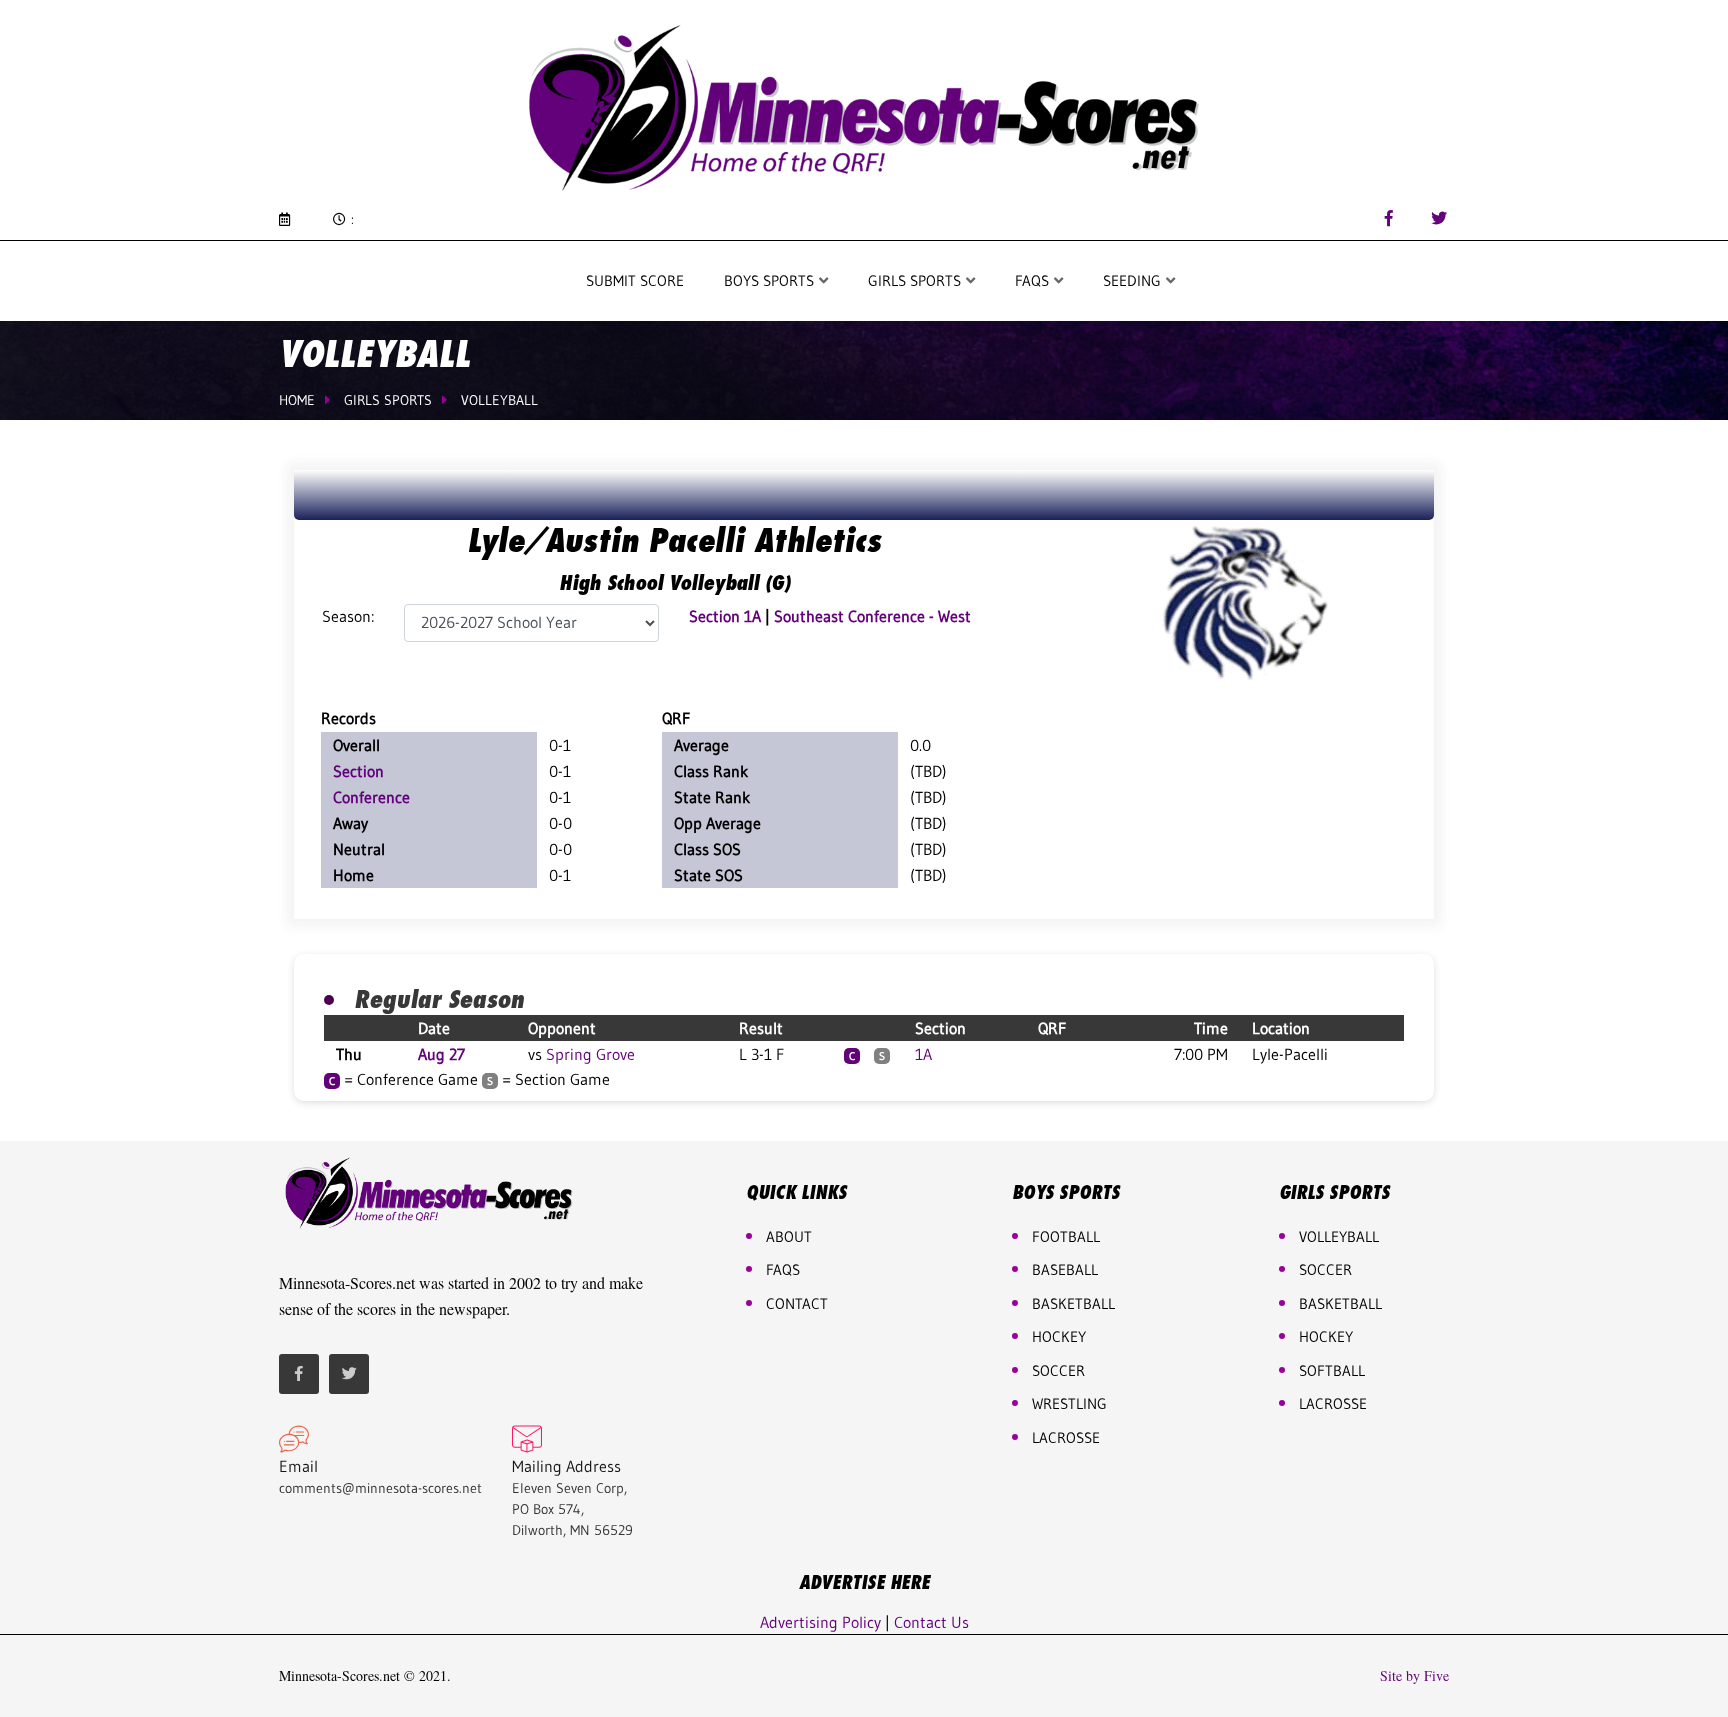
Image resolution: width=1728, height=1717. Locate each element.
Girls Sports (916, 280)
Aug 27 (441, 1054)
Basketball (1340, 1303)
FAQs (783, 1269)
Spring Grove (590, 1054)
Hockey (1326, 1336)
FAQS (1034, 280)
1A (923, 1054)
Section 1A (725, 616)
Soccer (1058, 1370)
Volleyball (499, 400)
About (789, 1236)
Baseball (1065, 1269)
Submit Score (635, 280)
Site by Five (1414, 1676)
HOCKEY (1059, 1336)
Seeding (1134, 280)
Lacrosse (1066, 1437)
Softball (1332, 1370)
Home (297, 400)
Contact (797, 1303)
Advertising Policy (820, 1622)
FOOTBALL (1066, 1236)
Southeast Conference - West (872, 616)
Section (358, 771)
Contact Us (931, 1622)
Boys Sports (771, 280)
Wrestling (1069, 1403)
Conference (371, 797)
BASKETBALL (1073, 1303)
